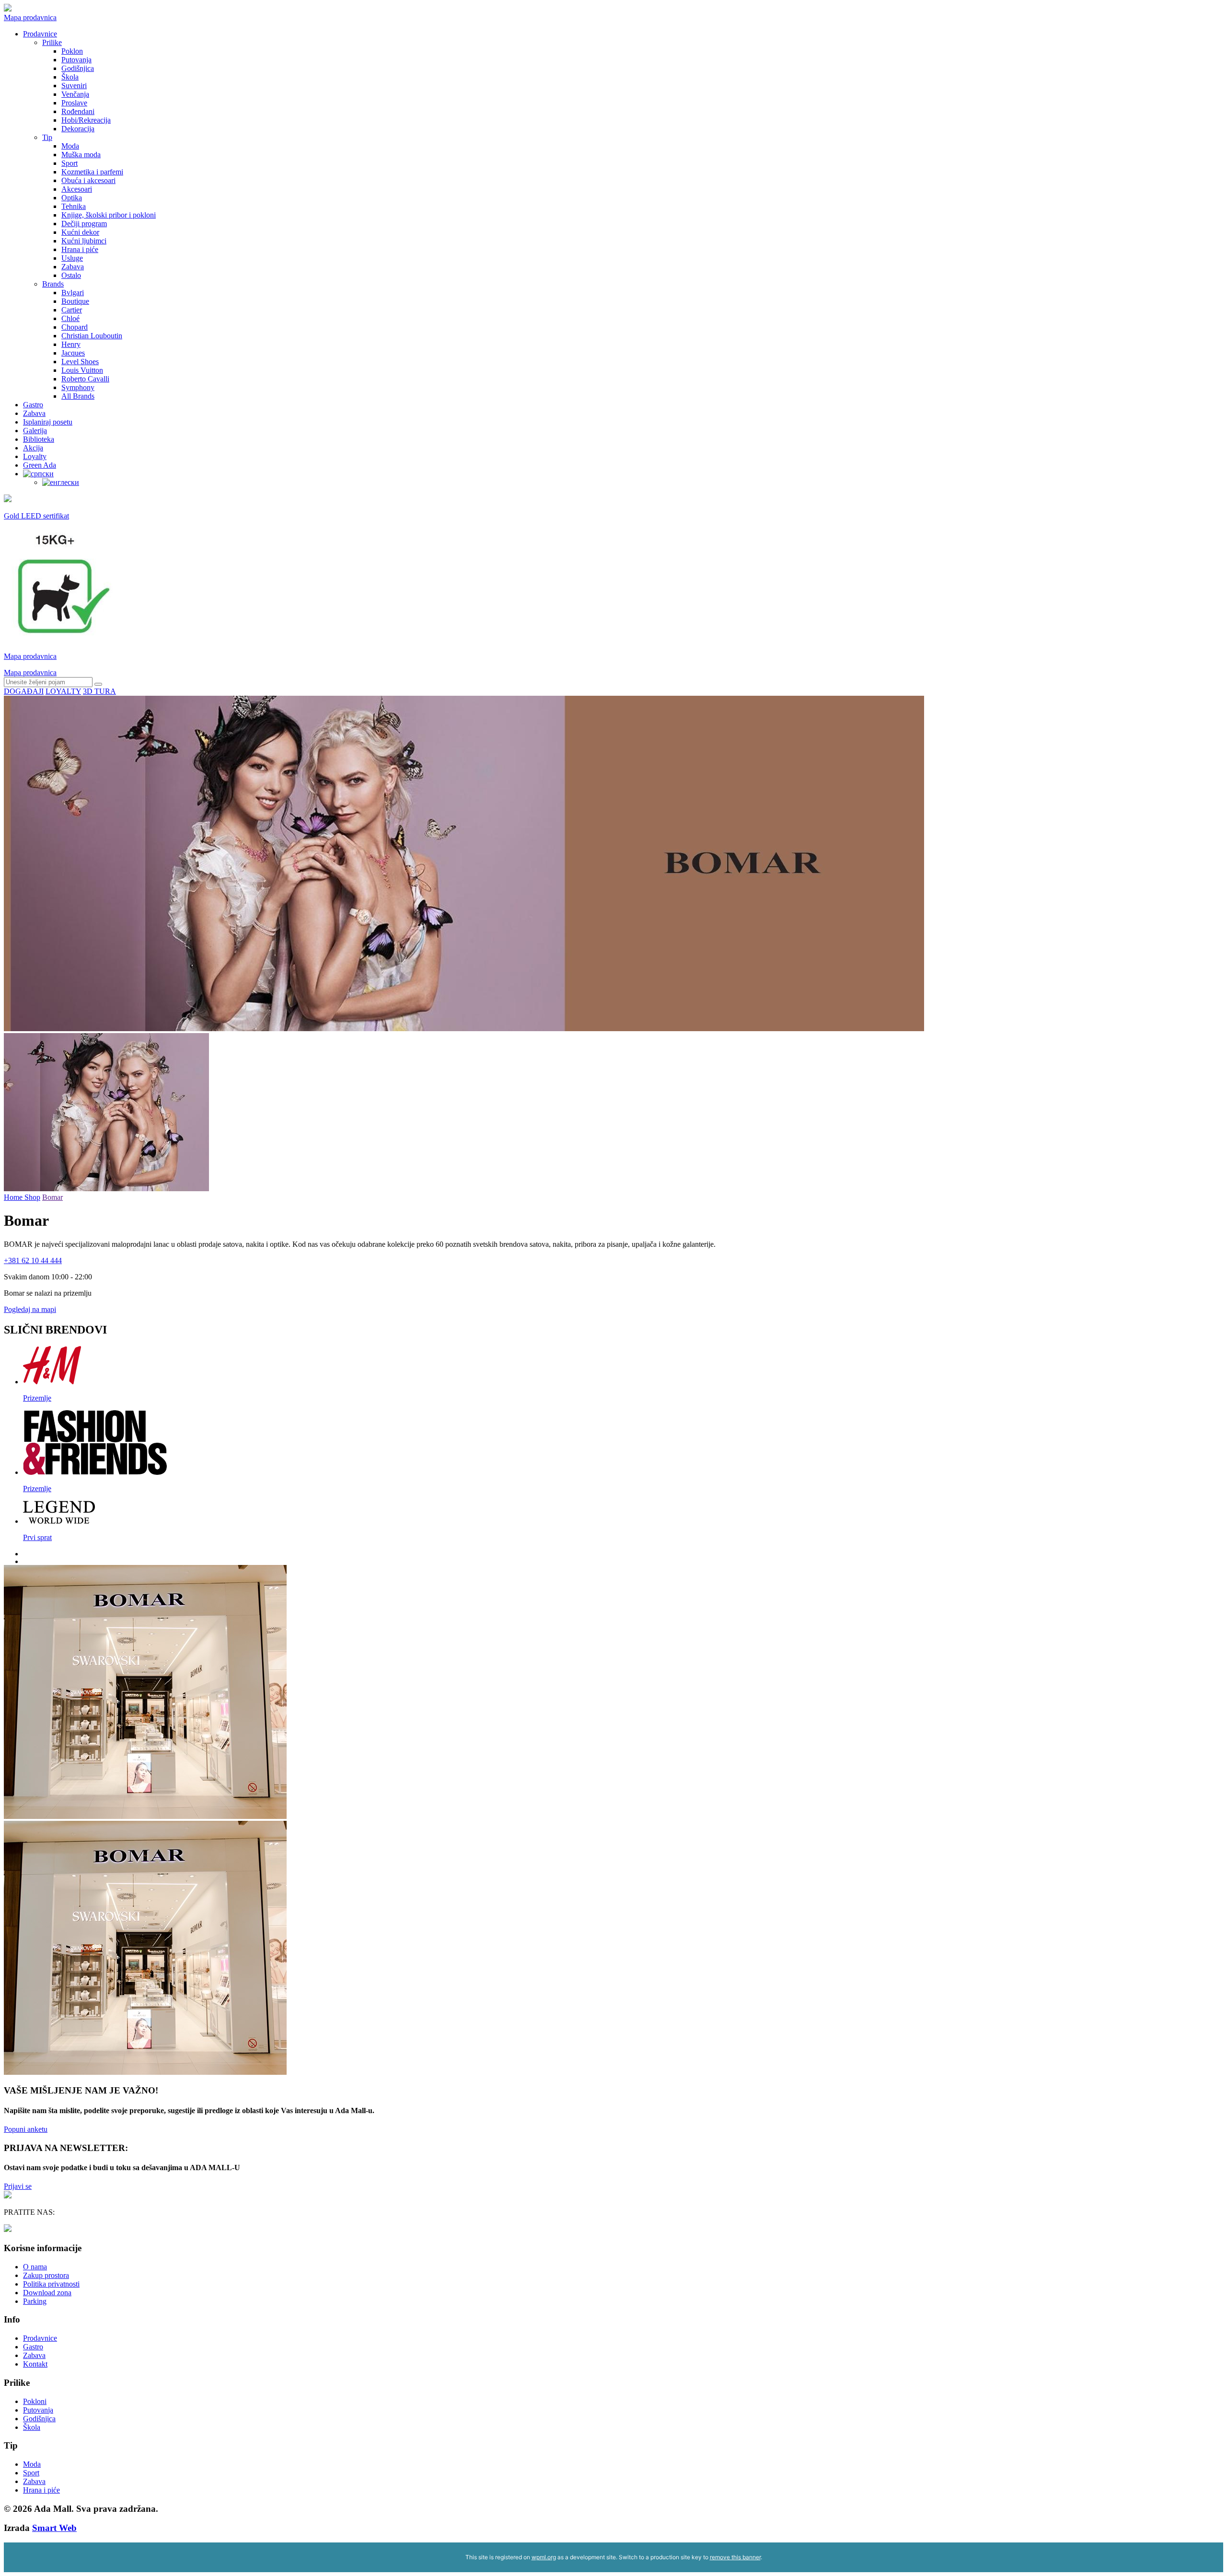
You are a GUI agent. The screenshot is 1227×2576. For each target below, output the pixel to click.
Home (14, 1197)
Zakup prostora (46, 2275)
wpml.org (544, 2557)
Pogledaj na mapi (30, 1309)
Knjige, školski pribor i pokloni (109, 215)
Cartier (72, 310)
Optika (72, 198)
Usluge (72, 258)
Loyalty (35, 456)
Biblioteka (39, 439)
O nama (35, 2267)
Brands (53, 284)
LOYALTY (63, 691)
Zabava (73, 267)
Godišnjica (78, 68)
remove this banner (735, 2557)
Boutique (75, 301)
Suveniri (74, 86)
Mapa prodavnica (30, 17)
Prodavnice (40, 34)
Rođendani (78, 111)
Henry (71, 344)
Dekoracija (78, 129)
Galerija (35, 431)
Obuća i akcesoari (88, 180)
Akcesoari (77, 189)
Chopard (75, 327)
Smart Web (54, 2528)
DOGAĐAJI (24, 691)
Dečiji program (84, 224)
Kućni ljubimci (84, 241)
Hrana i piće (80, 249)
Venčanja (75, 94)
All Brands (78, 396)
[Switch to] (38, 474)
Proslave (74, 103)
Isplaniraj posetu (48, 422)
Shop (32, 1197)
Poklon (72, 51)
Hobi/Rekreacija (86, 120)
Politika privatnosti (51, 2284)
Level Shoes (80, 362)
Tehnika (74, 206)
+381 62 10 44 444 (33, 1260)
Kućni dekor (80, 232)
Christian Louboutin (92, 336)
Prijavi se (18, 2186)
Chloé (70, 318)
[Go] (98, 684)
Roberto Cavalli (85, 379)
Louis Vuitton (82, 370)
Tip (47, 137)
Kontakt (35, 2364)
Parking (35, 2301)
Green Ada (40, 465)
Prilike (52, 42)
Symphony (78, 387)
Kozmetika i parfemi (92, 172)
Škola (70, 77)
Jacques (73, 353)
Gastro (33, 405)
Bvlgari (73, 293)
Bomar (52, 1197)
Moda (70, 146)
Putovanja (76, 60)
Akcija (33, 448)
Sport (69, 163)
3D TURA (99, 691)
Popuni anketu (26, 2129)
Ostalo (71, 275)
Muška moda (81, 155)
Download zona (47, 2293)
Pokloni (35, 2401)
